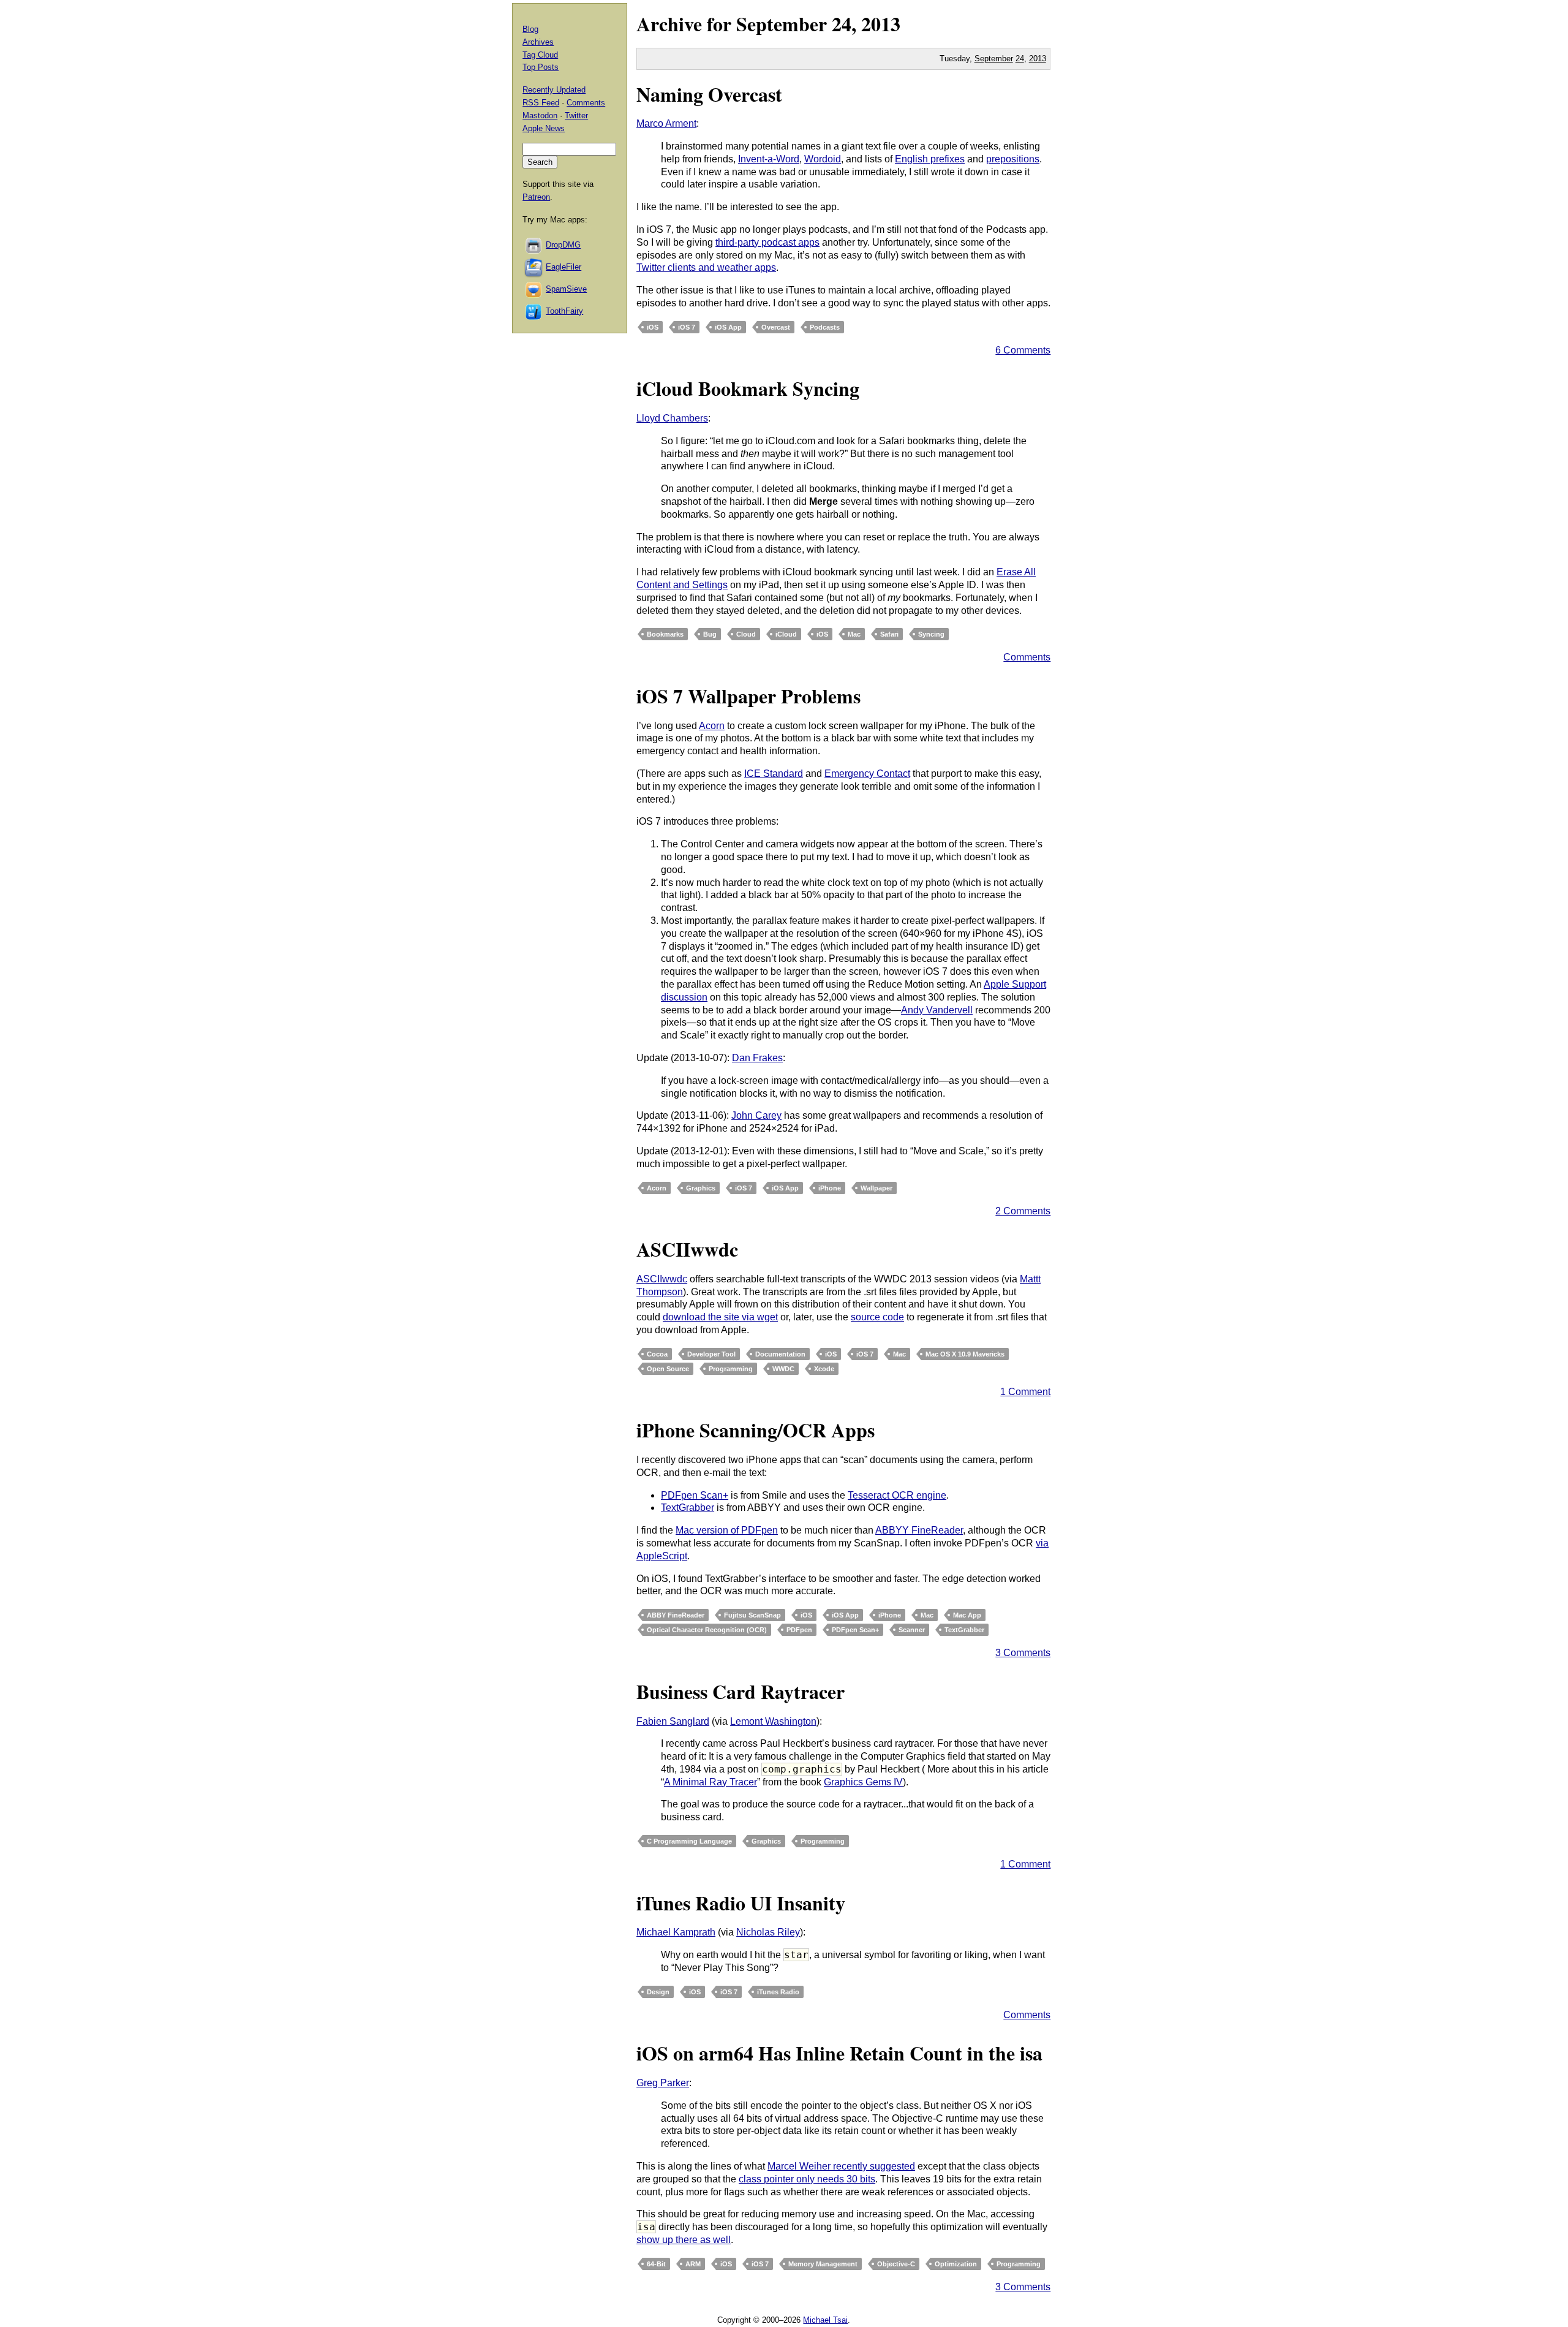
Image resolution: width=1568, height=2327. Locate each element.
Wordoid (823, 159)
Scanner (912, 1630)
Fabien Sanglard (673, 1721)
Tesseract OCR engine (897, 1495)
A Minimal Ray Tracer (710, 1782)
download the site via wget (720, 1317)
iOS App (728, 327)
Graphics (701, 1188)
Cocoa (657, 1354)
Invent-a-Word (769, 159)
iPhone (830, 1188)
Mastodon (540, 115)
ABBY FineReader (676, 1615)
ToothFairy (564, 311)
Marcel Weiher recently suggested (841, 2166)
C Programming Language (689, 1841)
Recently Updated (554, 90)
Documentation (780, 1354)
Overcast (776, 327)
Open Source (668, 1369)
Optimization (956, 2264)
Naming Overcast (709, 94)
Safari (889, 634)
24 (1020, 59)
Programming (731, 1369)
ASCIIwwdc (687, 1249)
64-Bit (656, 2264)
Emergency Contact (867, 774)
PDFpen (799, 1630)
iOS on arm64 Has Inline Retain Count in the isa (839, 2053)
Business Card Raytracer (741, 1691)
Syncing (931, 634)
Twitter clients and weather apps (706, 267)
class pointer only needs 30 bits (807, 2179)
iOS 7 (687, 327)
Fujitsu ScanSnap (752, 1615)
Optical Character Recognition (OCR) (707, 1630)
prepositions (1013, 159)
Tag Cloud (540, 55)
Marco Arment (666, 123)
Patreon (536, 197)
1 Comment (1025, 1392)
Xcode (824, 1369)
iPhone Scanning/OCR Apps (756, 1430)
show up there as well (684, 2240)
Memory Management (823, 2264)
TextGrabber (688, 1508)
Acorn (712, 726)
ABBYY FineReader (919, 1530)
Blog (530, 29)
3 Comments (1023, 1653)
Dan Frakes (757, 1058)
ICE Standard (774, 774)
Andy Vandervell (937, 1010)
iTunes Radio (778, 1992)
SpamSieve (566, 289)
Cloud (746, 634)
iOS (653, 327)
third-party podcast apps (767, 242)
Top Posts (541, 67)
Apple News (544, 128)
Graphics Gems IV (863, 1782)
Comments (1027, 657)
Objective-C (896, 2264)
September (782, 24)
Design (658, 1992)
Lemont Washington (773, 1721)
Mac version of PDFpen (727, 1530)
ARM (693, 2264)
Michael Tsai (825, 2320)
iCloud (786, 634)
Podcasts (825, 327)
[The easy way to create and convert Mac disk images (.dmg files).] (534, 245)
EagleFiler (563, 267)
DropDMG (563, 245)
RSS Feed (541, 103)
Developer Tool (711, 1354)
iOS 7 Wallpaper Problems (748, 696)
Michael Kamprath (676, 1932)
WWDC (783, 1369)
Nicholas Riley (768, 1932)
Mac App (967, 1615)
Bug (710, 634)
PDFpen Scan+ (695, 1495)
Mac (854, 634)
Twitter (576, 115)
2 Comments (1023, 1211)
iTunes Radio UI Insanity (743, 1903)
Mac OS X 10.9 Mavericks (965, 1354)
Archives (538, 42)
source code (877, 1317)
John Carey (756, 1115)
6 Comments (1023, 350)
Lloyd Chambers (672, 418)
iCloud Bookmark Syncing (748, 388)
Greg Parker (663, 2083)
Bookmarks (665, 634)
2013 (881, 24)
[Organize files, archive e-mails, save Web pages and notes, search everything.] (534, 267)
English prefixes (930, 159)
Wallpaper (876, 1188)
